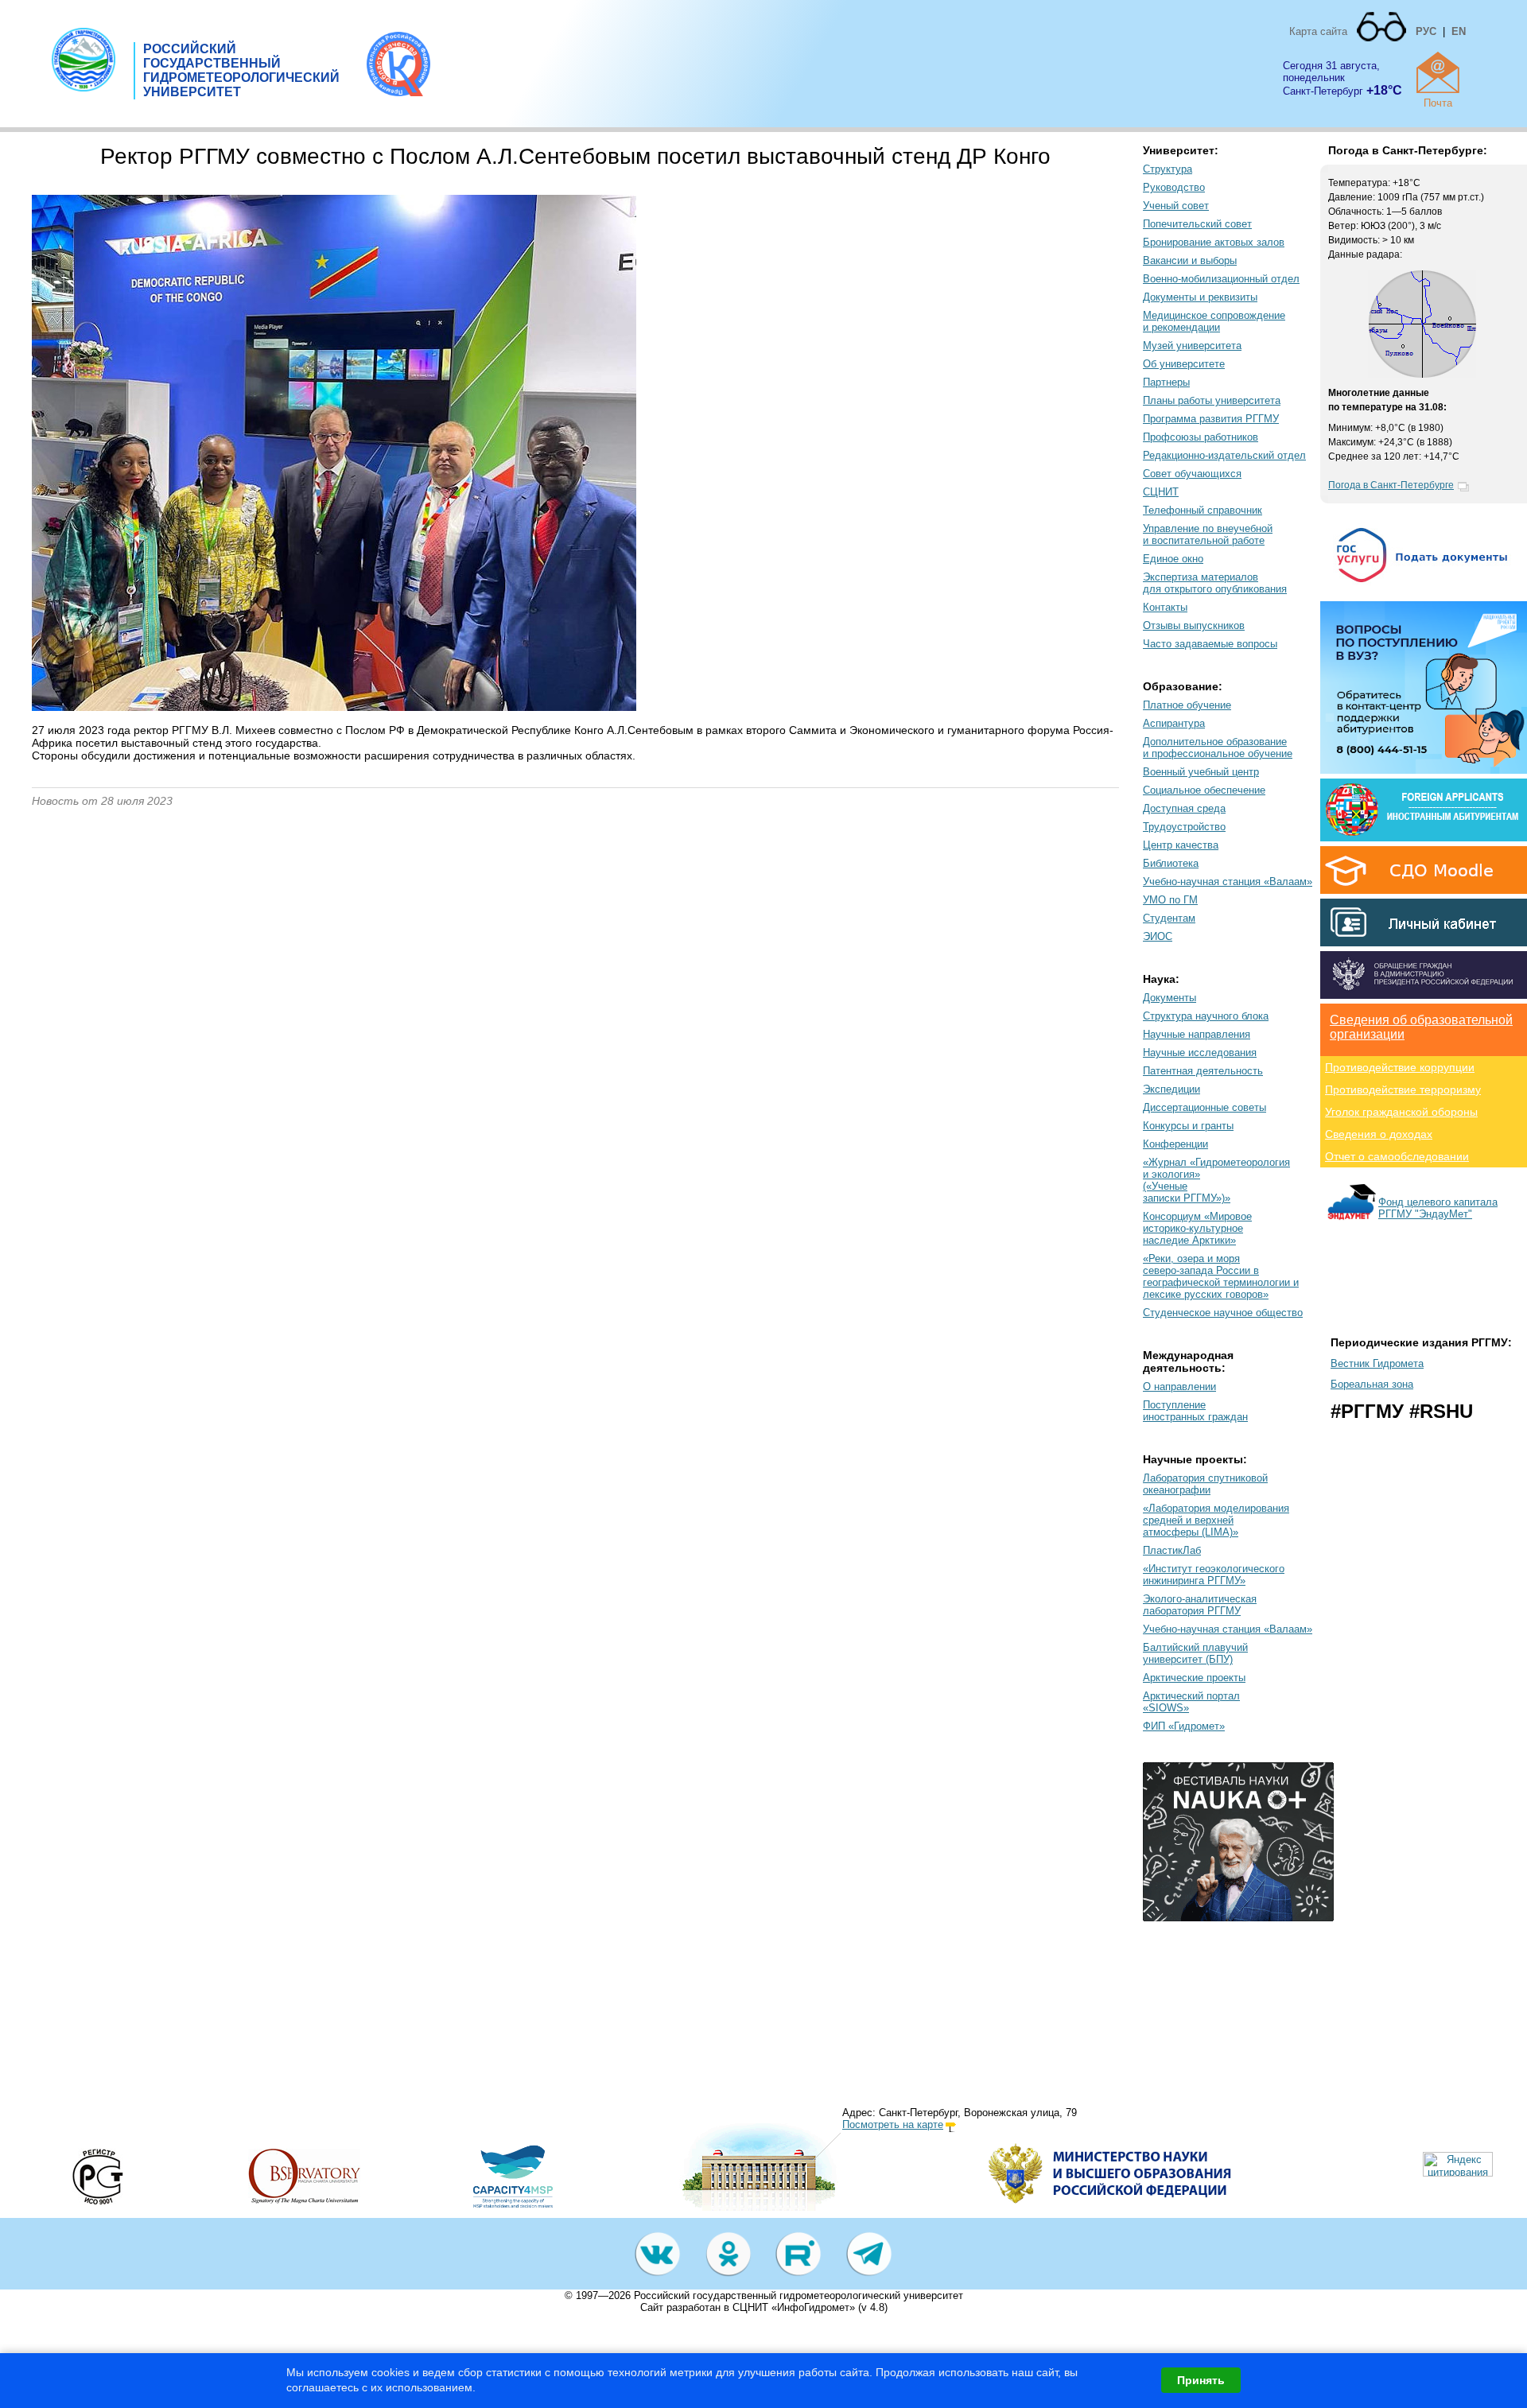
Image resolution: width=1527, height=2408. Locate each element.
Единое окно (1173, 559)
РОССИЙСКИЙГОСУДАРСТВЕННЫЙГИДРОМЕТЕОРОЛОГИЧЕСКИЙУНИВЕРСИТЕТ (241, 70)
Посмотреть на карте (893, 2124)
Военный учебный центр (1201, 772)
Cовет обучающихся (1192, 474)
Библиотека (1171, 863)
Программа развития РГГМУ (1211, 419)
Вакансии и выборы (1190, 260)
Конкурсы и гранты (1188, 1126)
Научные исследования (1200, 1053)
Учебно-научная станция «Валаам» (1228, 882)
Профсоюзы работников (1201, 437)
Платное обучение (1187, 705)
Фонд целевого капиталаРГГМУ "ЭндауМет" (1438, 1208)
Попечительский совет (1197, 224)
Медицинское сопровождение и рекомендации (1214, 321)
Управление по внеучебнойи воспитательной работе (1208, 534)
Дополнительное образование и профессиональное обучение (1218, 748)
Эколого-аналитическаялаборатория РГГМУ (1200, 1605)
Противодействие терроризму (1403, 1089)
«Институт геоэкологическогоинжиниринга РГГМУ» (1214, 1575)
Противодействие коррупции (1400, 1067)
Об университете (1184, 364)
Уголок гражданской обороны (1401, 1112)
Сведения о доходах (1379, 1134)
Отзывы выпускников (1194, 625)
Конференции (1175, 1144)
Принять (1201, 2380)
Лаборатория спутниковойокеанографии (1205, 1484)
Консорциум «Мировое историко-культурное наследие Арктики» (1197, 1228)
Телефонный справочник (1203, 510)
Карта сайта (1318, 31)
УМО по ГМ (1170, 900)
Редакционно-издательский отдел (1224, 455)
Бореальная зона (1372, 1384)
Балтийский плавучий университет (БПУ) (1195, 1653)
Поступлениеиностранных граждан (1195, 1411)
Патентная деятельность (1203, 1071)
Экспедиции (1171, 1089)
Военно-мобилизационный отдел (1221, 279)
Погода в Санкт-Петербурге (1391, 485)
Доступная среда (1184, 808)
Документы (1170, 998)
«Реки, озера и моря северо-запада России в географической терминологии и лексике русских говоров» (1221, 1276)
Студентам (1169, 918)
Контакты (1165, 607)
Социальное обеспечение (1204, 790)
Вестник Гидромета (1377, 1363)
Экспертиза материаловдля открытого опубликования (1215, 583)
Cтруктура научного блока (1206, 1016)
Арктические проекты (1194, 1678)
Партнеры (1166, 382)
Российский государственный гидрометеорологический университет (798, 2295)
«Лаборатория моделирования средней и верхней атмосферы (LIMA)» (1216, 1520)
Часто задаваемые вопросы (1210, 644)
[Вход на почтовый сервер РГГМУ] (1438, 72)
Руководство (1174, 187)
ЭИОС (1158, 936)
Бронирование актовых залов (1214, 242)
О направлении (1179, 1387)
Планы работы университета (1212, 400)
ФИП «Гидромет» (1184, 1726)
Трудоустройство (1184, 827)
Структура (1168, 169)
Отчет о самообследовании (1397, 1156)
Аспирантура (1174, 723)
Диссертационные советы (1205, 1107)
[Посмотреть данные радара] (1422, 375)
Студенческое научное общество (1223, 1313)
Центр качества (1181, 845)
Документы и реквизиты (1200, 297)
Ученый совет (1176, 206)
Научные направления (1197, 1034)
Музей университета (1192, 346)
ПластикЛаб (1172, 1550)
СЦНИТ (1161, 492)
